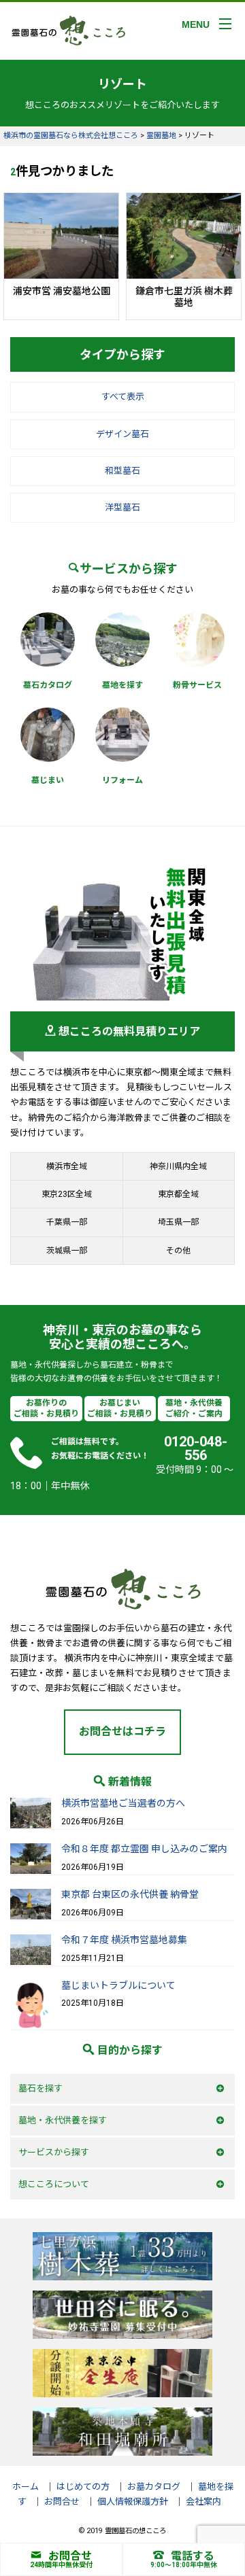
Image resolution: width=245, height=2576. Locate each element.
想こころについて (54, 2184)
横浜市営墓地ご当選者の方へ (123, 1803)
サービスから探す (54, 2152)
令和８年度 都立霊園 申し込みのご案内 (144, 1849)
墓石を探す (40, 2088)
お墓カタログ (154, 2487)
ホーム (26, 2487)
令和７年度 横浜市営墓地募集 (124, 1940)
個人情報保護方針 (133, 2502)
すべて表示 (123, 397)
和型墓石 (122, 471)
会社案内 (203, 2502)
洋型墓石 (122, 507)
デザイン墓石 (122, 434)
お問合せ (70, 2556)
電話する (193, 2556)
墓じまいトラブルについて (118, 1985)
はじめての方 (83, 2487)
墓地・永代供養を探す (63, 2120)
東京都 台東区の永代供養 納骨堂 (130, 1894)
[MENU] (225, 24)
